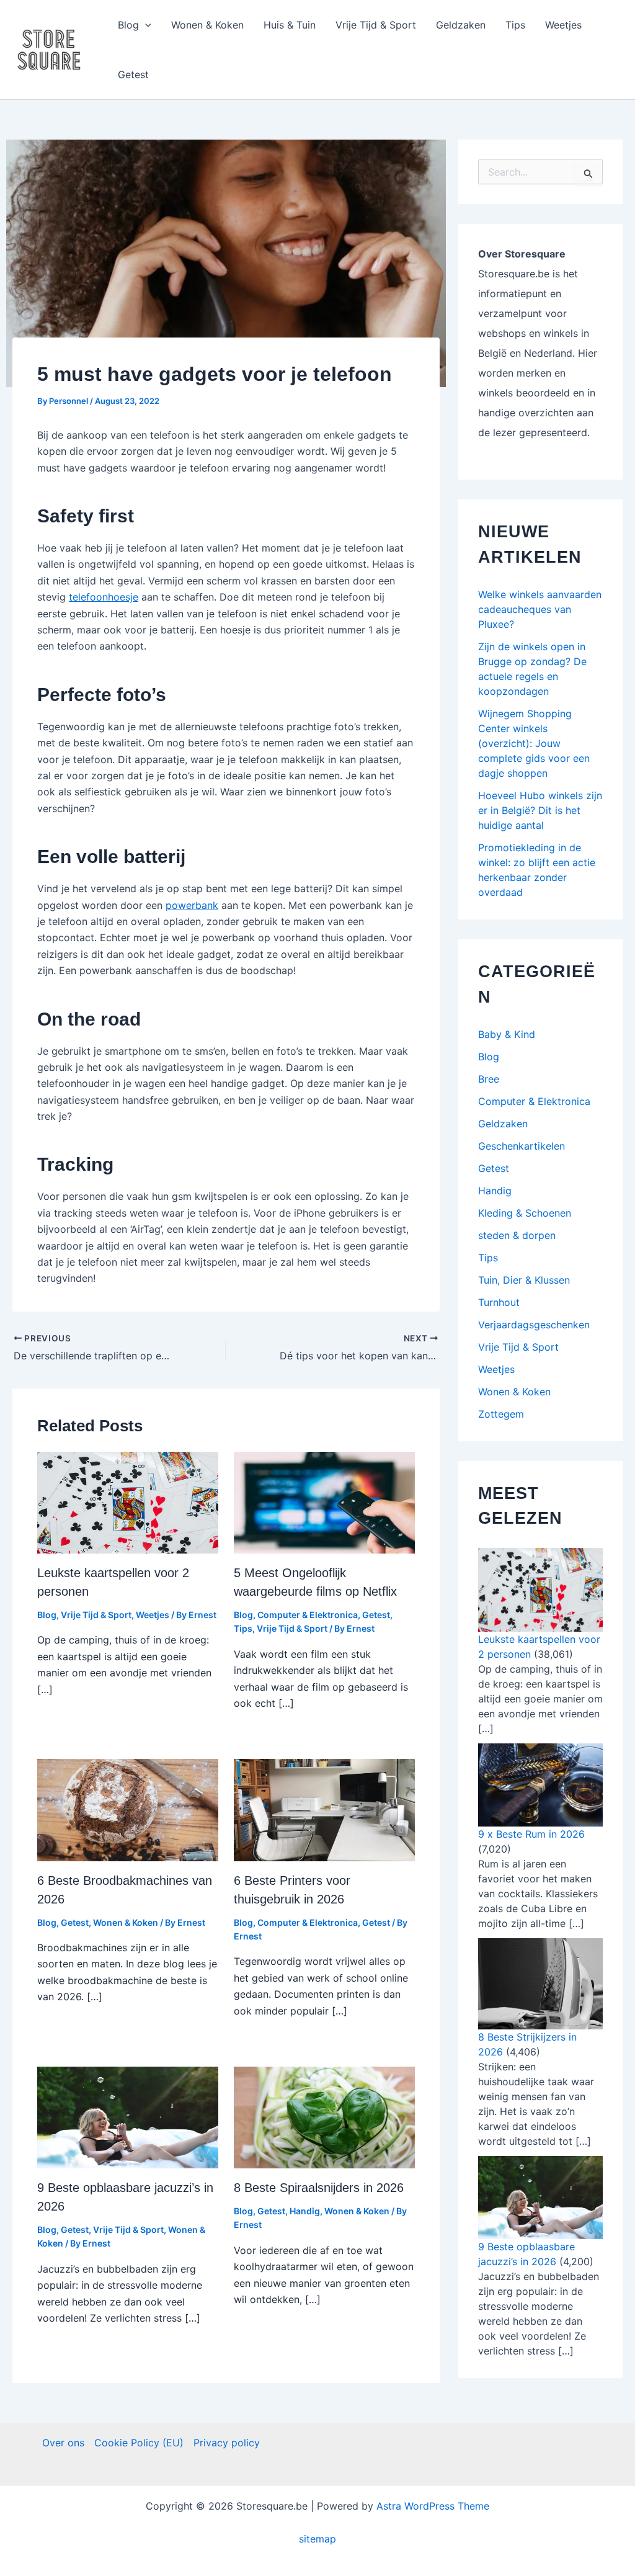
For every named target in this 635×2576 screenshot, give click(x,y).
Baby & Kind (507, 1034)
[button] (145, 25)
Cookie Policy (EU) (139, 2443)
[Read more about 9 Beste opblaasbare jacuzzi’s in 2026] (128, 2116)
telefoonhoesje (104, 597)
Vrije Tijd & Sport (376, 25)
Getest (133, 74)
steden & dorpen (517, 1235)
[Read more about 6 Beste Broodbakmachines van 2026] (128, 1809)
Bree (489, 1079)
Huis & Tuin (290, 25)
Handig (305, 2211)
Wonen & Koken (207, 25)
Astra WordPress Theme (433, 2506)
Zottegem (501, 1414)
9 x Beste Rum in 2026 (531, 1834)
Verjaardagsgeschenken (534, 1325)
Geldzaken (461, 25)
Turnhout (499, 1302)
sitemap (317, 2539)
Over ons (63, 2443)
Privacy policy (227, 2443)
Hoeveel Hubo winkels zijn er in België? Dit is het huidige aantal (540, 810)
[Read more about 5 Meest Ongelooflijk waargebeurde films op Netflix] (324, 1501)
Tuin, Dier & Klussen (524, 1280)
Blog (128, 25)
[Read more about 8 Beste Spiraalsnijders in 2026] (324, 2116)
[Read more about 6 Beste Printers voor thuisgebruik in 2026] (324, 1809)
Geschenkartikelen (522, 1146)
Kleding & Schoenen (525, 1213)
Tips (515, 25)
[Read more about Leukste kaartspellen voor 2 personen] (128, 1501)
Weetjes (563, 25)
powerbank (192, 905)
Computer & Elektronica (308, 1615)
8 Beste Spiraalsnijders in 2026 (319, 2188)
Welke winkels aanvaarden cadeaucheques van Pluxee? (540, 609)
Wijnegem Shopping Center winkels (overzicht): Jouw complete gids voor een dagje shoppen (534, 743)
